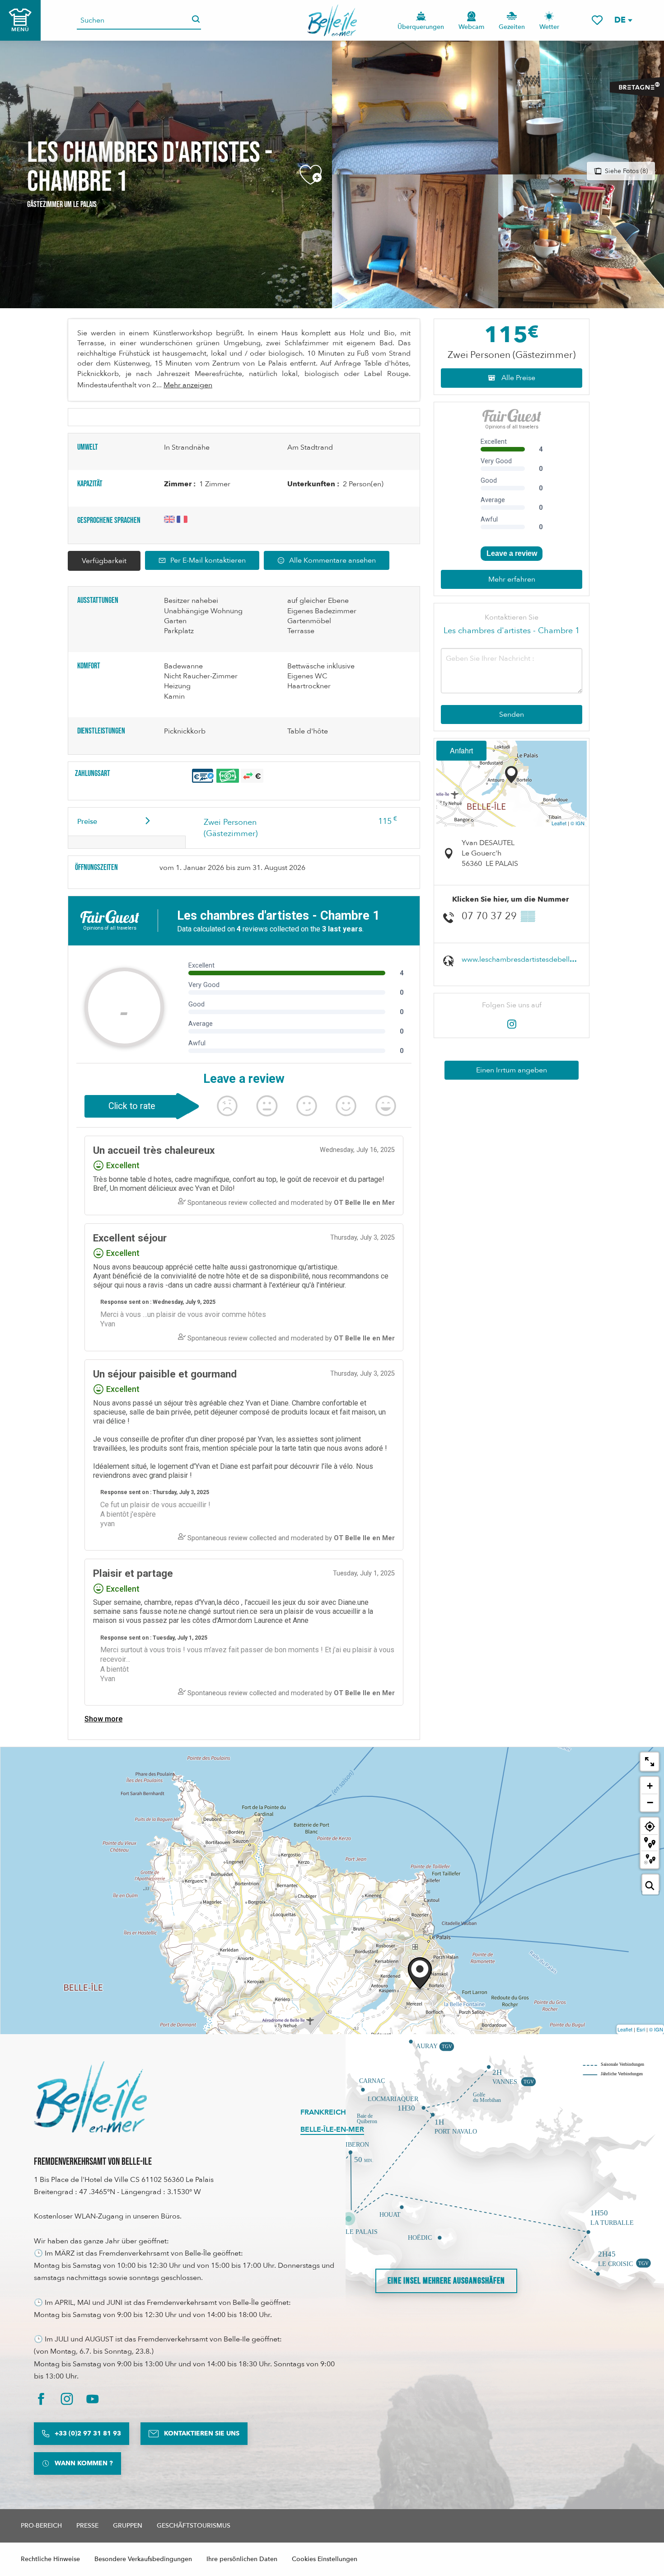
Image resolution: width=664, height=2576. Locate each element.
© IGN (577, 823)
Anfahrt (461, 750)
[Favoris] (597, 20)
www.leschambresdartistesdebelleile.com (530, 959)
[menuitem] (332, 20)
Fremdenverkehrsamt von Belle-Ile (93, 2162)
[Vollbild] (650, 1762)
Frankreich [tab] (323, 2112)
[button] (623, 20)
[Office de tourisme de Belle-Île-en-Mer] (90, 2097)
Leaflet (559, 823)
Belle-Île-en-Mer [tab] (332, 2129)
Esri (641, 2029)
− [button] (650, 1802)
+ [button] (650, 1786)
